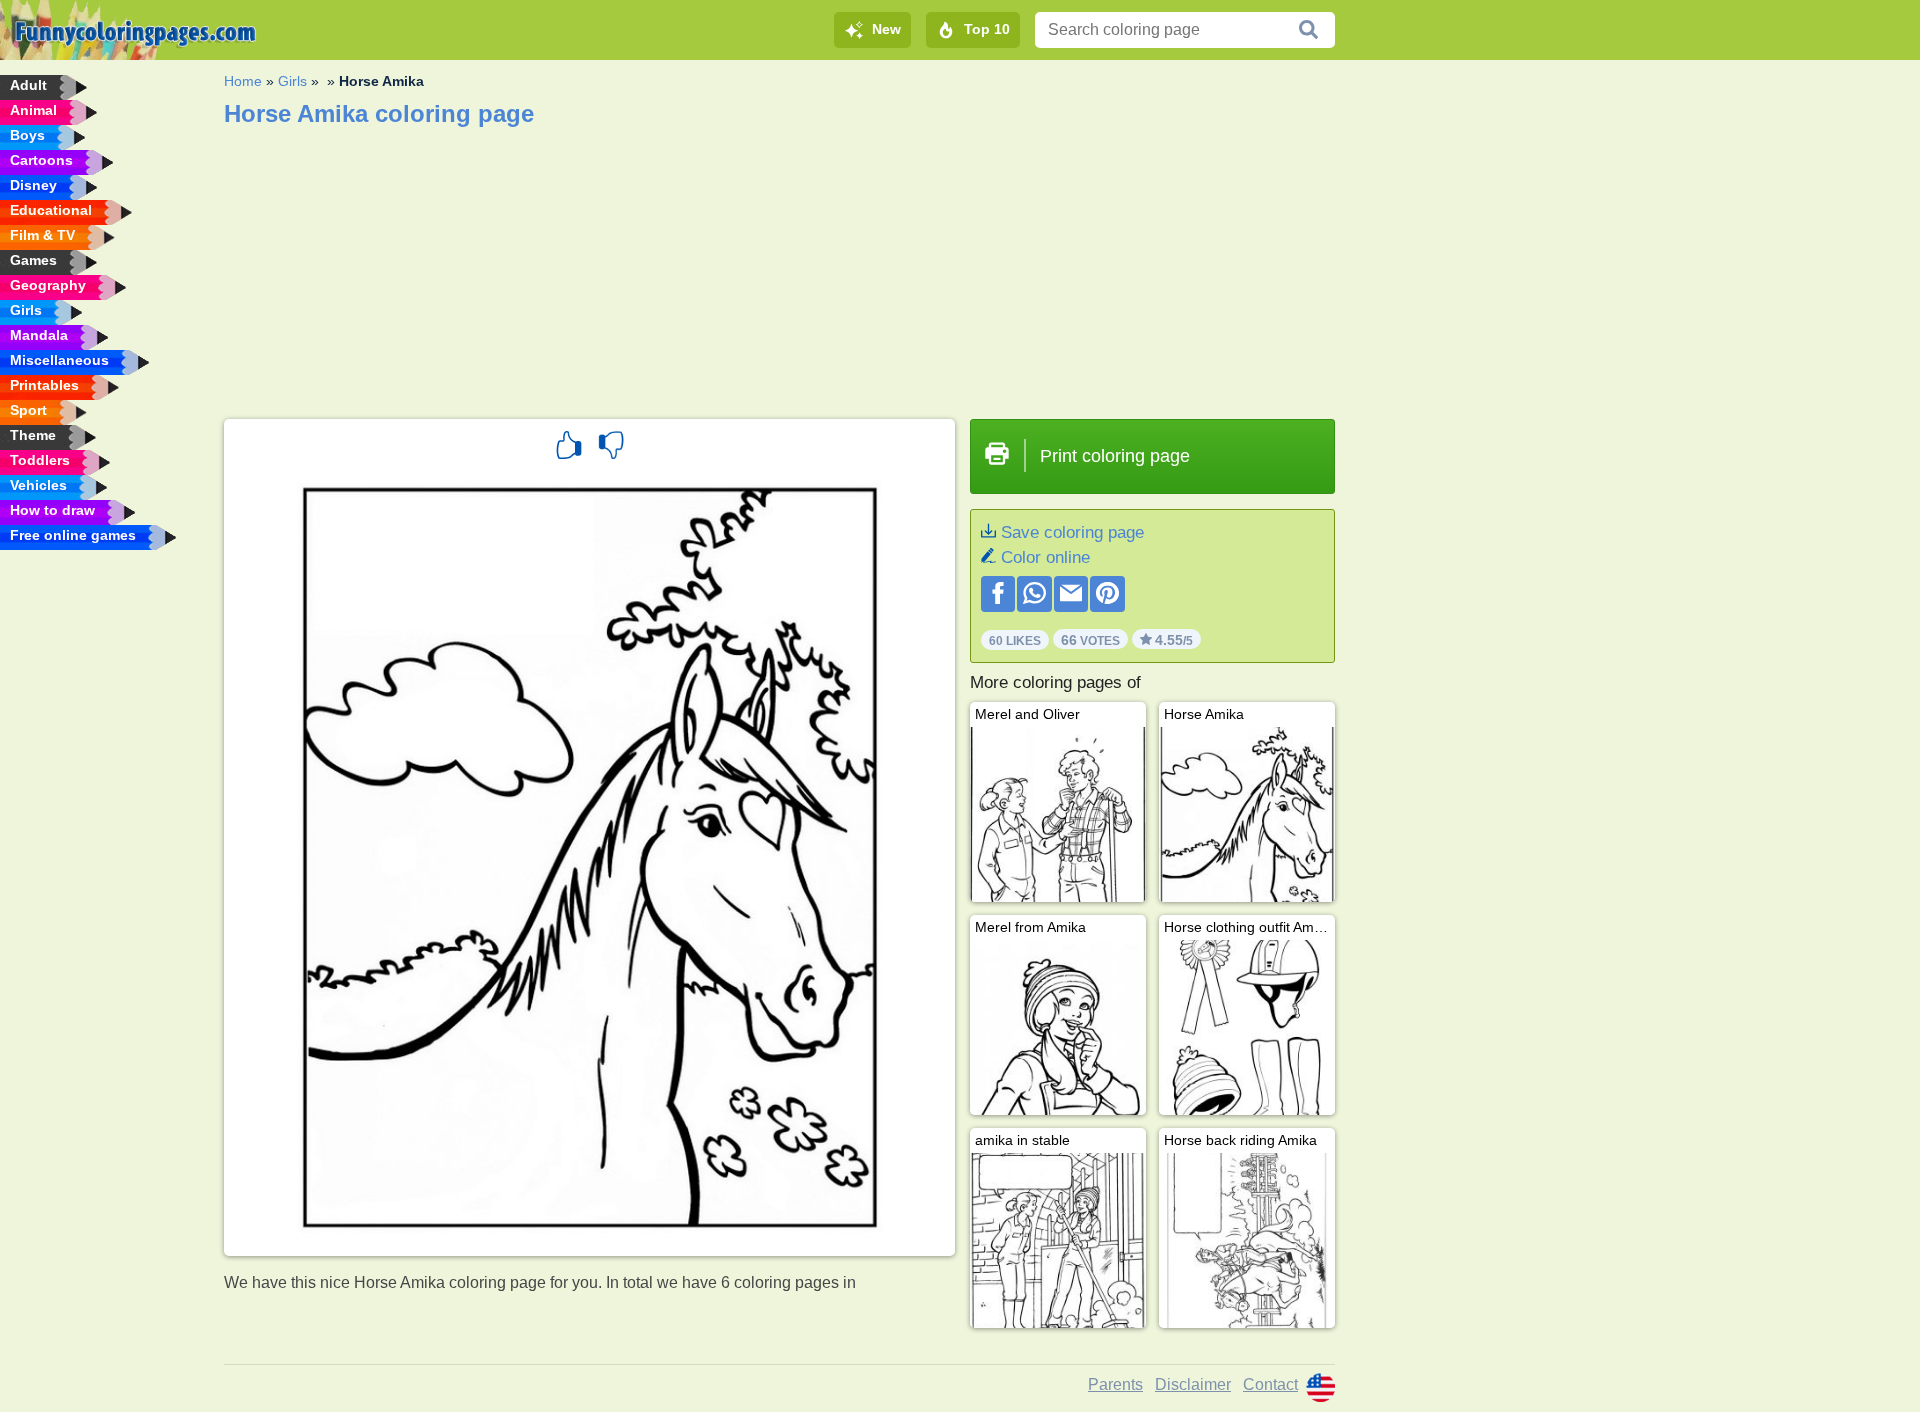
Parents (1115, 1384)
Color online (1045, 557)
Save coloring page (1072, 532)
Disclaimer (1193, 1384)
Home (243, 81)
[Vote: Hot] (569, 448)
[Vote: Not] (611, 448)
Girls (292, 81)
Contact (1270, 1384)
